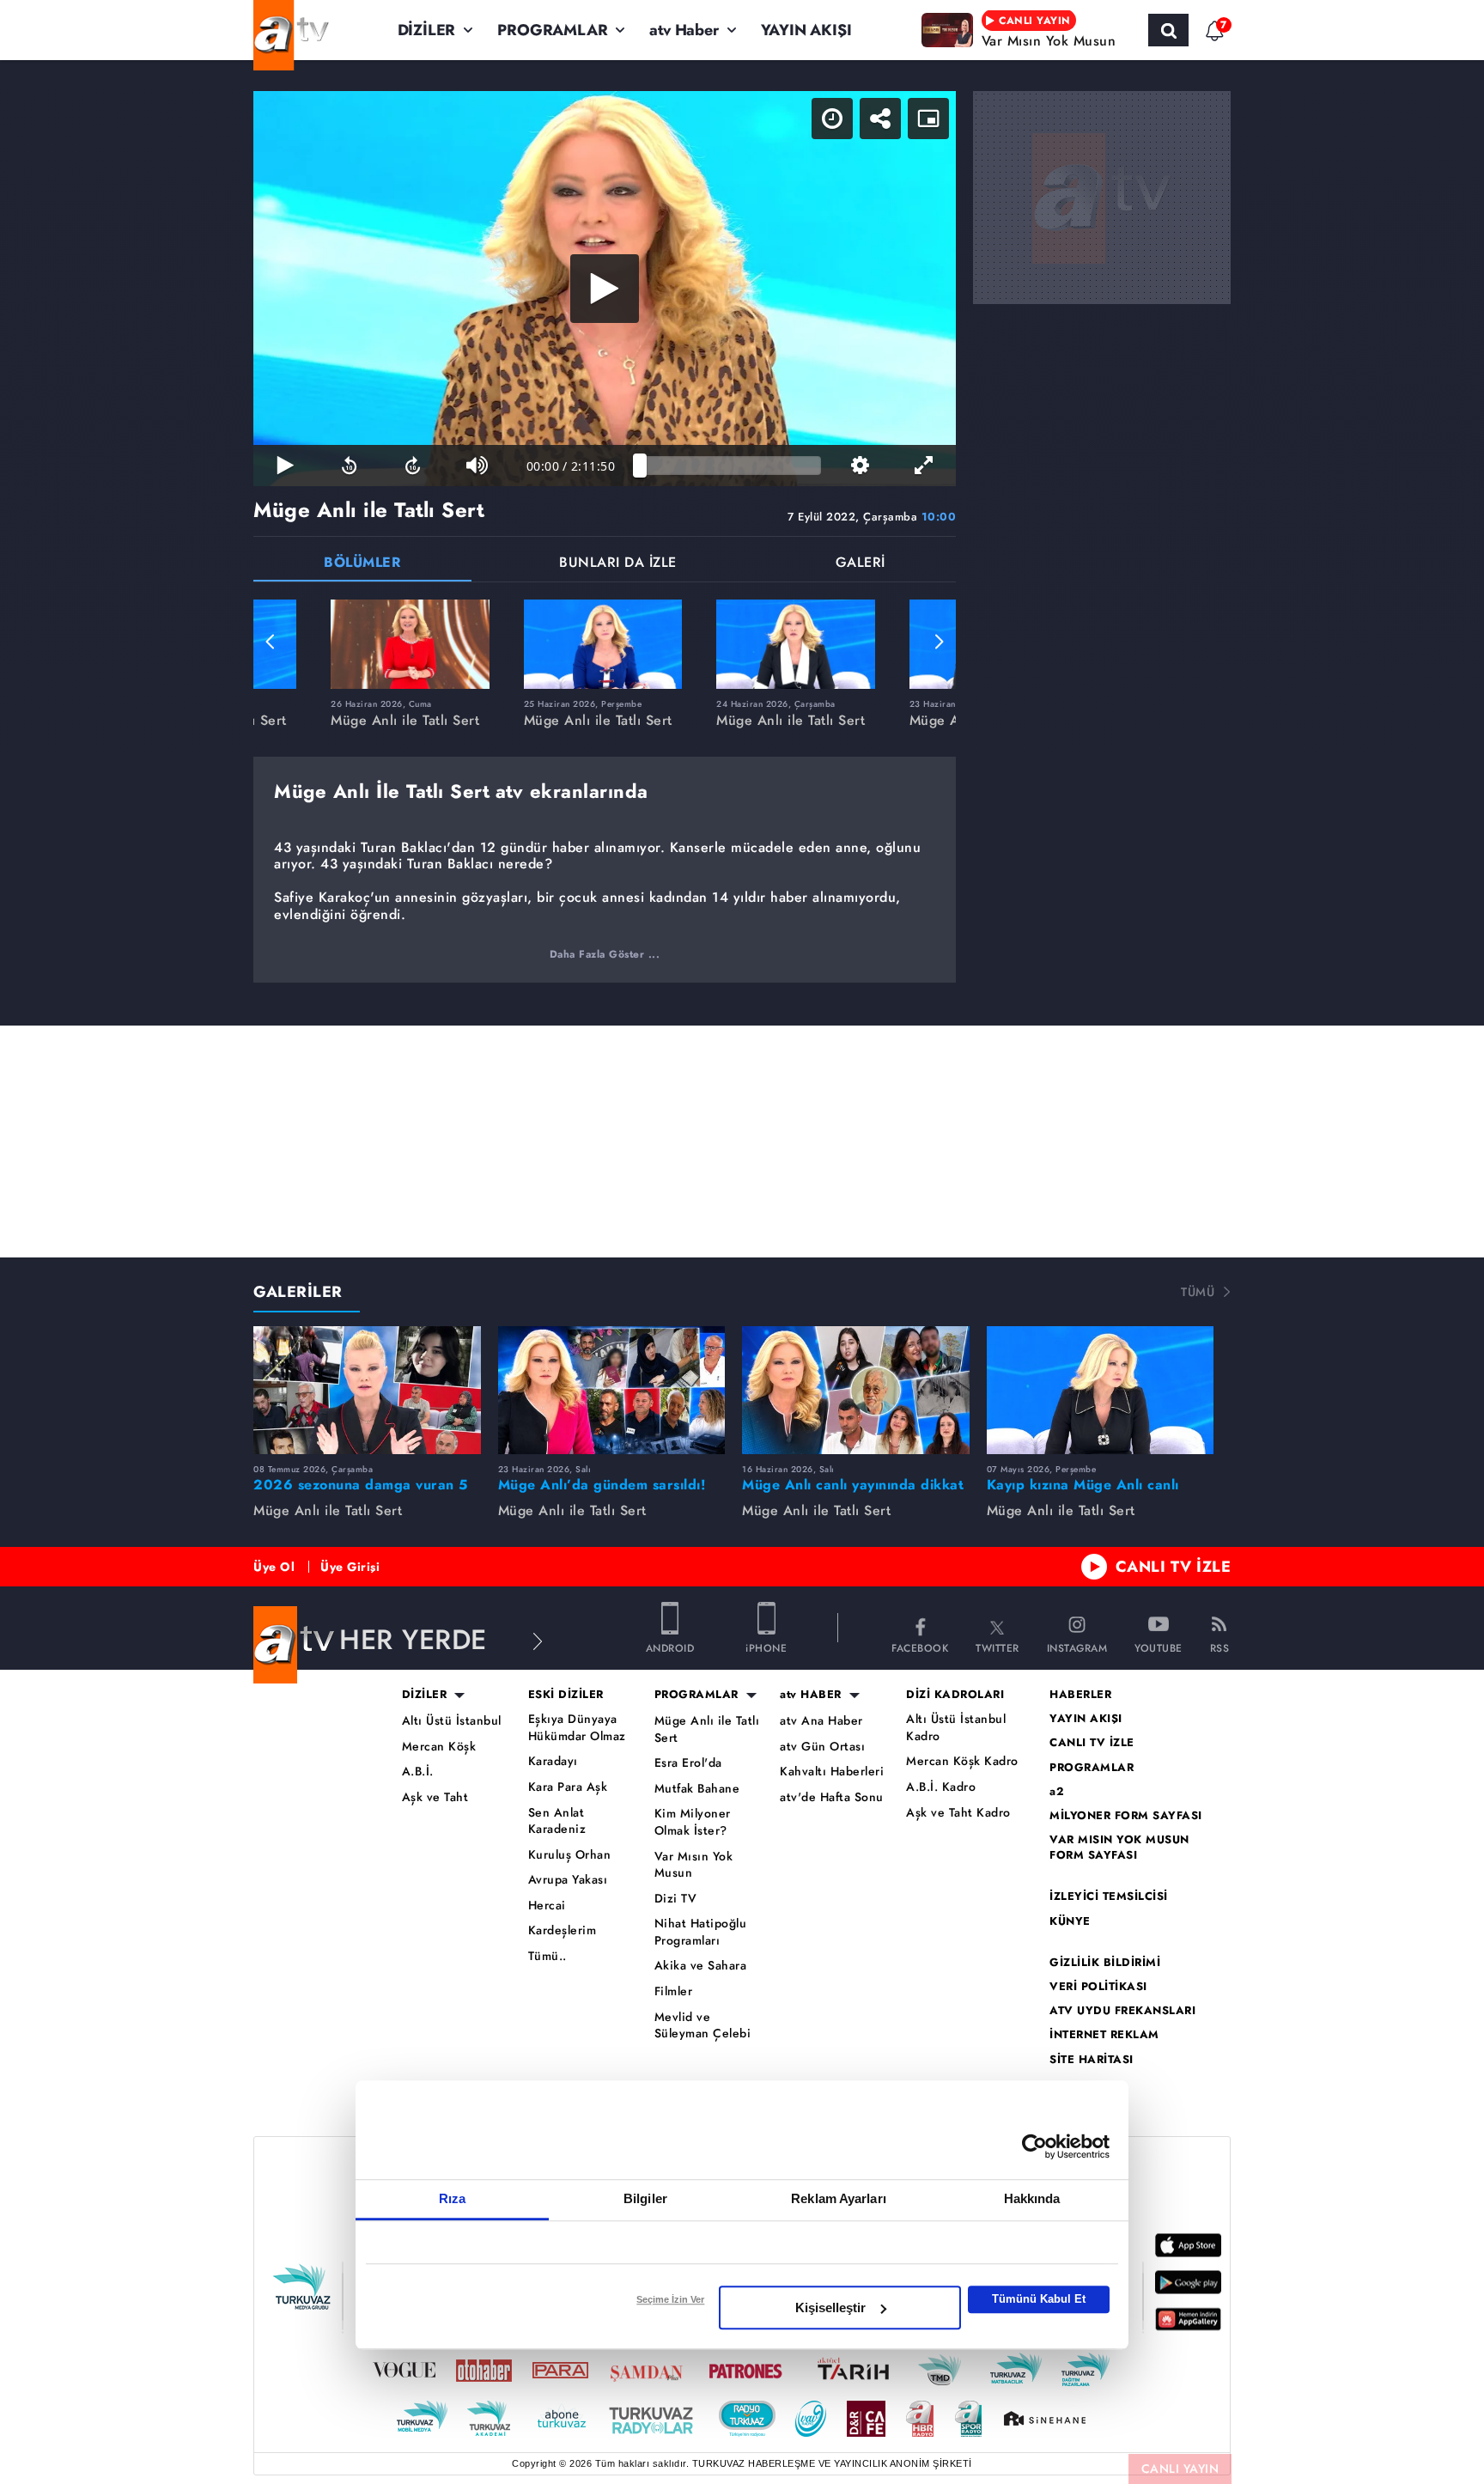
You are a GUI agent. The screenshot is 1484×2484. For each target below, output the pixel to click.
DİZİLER (427, 30)
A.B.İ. (418, 1772)
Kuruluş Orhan (570, 1855)
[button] (271, 642)
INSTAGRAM (1077, 1647)
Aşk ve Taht (435, 1797)
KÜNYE (1070, 1921)
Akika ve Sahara (701, 1966)
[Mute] (477, 466)
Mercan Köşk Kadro (962, 1761)
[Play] (605, 289)
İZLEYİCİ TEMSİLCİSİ (1109, 1896)
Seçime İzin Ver (670, 2299)
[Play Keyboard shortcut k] (285, 466)
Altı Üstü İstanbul (452, 1721)
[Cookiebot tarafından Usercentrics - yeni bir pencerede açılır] (1034, 2146)
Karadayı (553, 1761)
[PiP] (928, 119)
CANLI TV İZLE (1174, 1567)
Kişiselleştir (830, 2307)
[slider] (730, 466)
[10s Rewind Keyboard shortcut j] (349, 466)
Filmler (674, 1991)
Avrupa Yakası (568, 1880)
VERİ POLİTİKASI (1098, 1987)
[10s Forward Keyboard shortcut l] (413, 466)
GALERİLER (298, 1292)
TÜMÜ (1198, 1292)
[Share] (880, 119)
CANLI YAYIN (1180, 2469)
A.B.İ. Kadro (941, 1787)
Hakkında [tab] (1032, 2198)
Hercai (547, 1906)
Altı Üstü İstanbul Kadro (956, 1728)
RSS (1220, 1647)
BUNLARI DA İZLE (618, 564)
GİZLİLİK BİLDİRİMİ (1105, 1963)
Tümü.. (547, 1956)
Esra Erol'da (688, 1763)
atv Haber (684, 30)
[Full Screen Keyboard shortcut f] (924, 466)
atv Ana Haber (821, 1721)
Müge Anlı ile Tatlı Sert (707, 1729)
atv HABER (811, 1695)
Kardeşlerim (563, 1930)
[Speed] (832, 119)
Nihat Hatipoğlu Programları (701, 1932)
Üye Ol (274, 1567)
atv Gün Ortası (822, 1747)
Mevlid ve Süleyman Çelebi (703, 2026)
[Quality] (860, 466)
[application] (605, 289)
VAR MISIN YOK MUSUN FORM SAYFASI (1119, 1848)
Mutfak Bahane (697, 1789)
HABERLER (1080, 1695)
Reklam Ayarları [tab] (839, 2198)
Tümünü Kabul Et (1039, 2299)
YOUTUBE (1159, 1647)
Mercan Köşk (439, 1747)
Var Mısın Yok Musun (694, 1865)
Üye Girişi (350, 1567)
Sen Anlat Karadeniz (557, 1821)
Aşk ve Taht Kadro (958, 1813)
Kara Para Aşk (568, 1787)
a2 (1057, 1792)
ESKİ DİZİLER (566, 1695)
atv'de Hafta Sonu (832, 1797)
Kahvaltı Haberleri (832, 1772)
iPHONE (766, 1647)
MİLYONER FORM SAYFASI (1126, 1816)
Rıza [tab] (452, 2198)
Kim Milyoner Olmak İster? (693, 1822)
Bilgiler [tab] (645, 2198)
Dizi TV (676, 1899)
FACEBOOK (920, 1647)
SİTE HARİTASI (1092, 2060)
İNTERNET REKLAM (1104, 2035)
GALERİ (861, 564)
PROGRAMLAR (552, 30)
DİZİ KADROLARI (955, 1695)
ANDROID (670, 1647)
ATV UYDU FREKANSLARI (1122, 2011)
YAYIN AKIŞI (806, 30)
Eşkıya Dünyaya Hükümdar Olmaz (577, 1728)
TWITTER (997, 1647)
